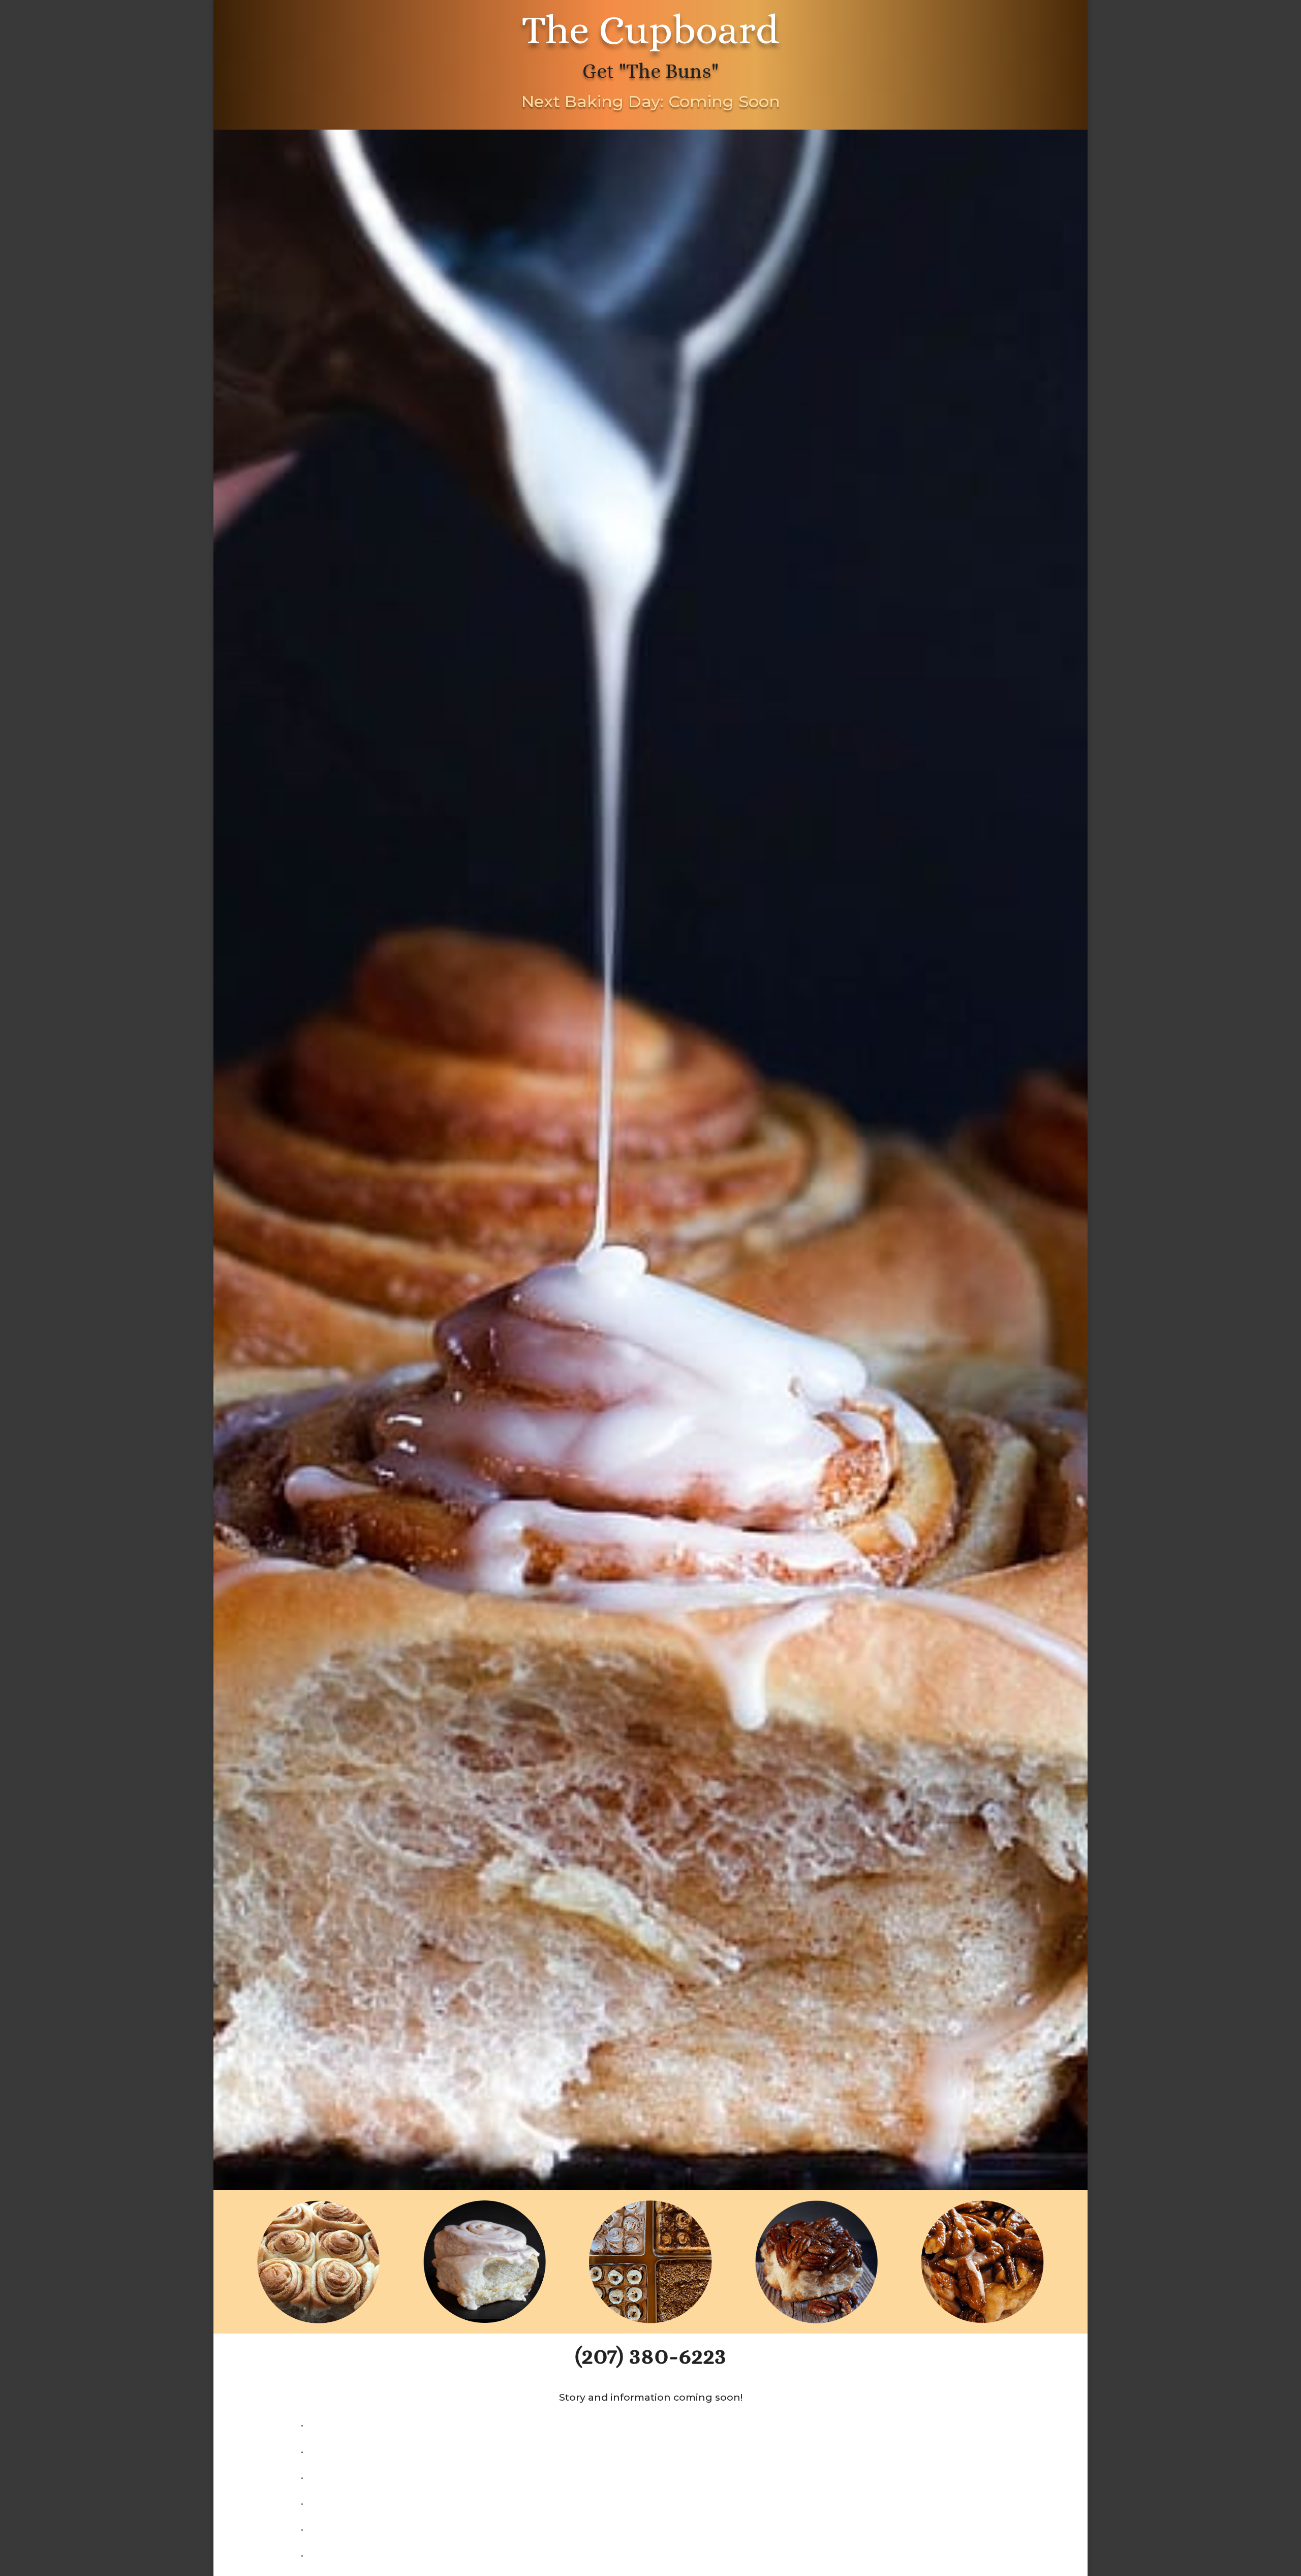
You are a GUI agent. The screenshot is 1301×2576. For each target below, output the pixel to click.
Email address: (544, 1309)
